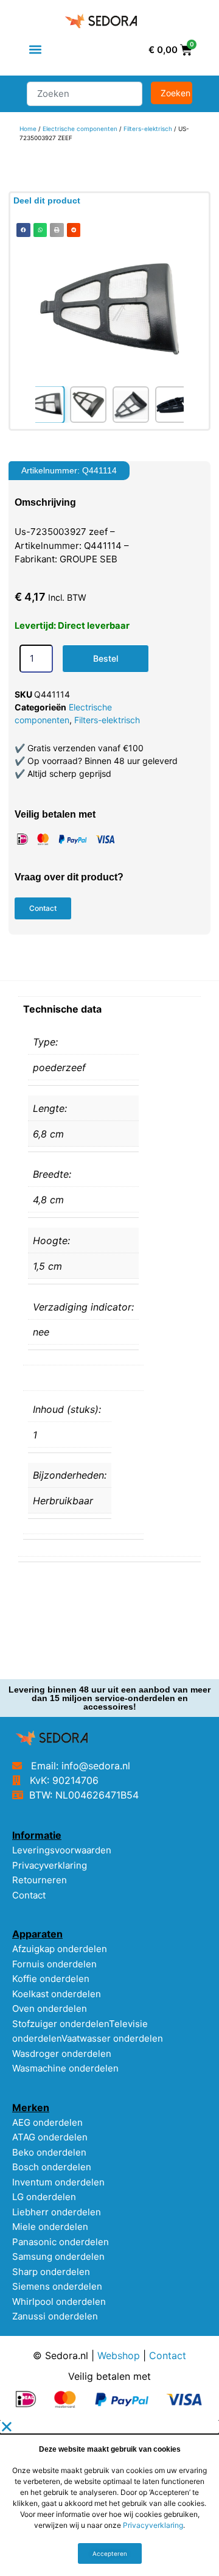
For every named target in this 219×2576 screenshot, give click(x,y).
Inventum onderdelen (58, 2182)
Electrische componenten (80, 129)
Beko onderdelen (49, 2152)
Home (28, 129)
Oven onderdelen (50, 2008)
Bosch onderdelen (52, 2167)
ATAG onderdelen (50, 2137)
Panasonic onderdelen (61, 2242)
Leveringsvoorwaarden (62, 1850)
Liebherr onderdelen (57, 2212)
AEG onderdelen (47, 2122)
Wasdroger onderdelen (62, 2054)
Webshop (119, 2355)
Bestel (106, 658)
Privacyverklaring (50, 1865)
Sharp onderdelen (51, 2272)
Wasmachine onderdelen (65, 2068)
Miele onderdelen (50, 2227)
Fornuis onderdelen (54, 1964)
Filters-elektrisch (148, 129)
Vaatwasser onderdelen (112, 2038)
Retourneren (40, 1880)
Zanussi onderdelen (55, 2316)
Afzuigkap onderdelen (60, 1949)
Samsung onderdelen (58, 2256)
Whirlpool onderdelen (59, 2302)
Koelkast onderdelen (57, 1994)
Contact (29, 1895)
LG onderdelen (44, 2197)
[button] (35, 50)
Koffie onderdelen (51, 1979)
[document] (109, 2498)
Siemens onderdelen (57, 2286)
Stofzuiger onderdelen (61, 2024)
